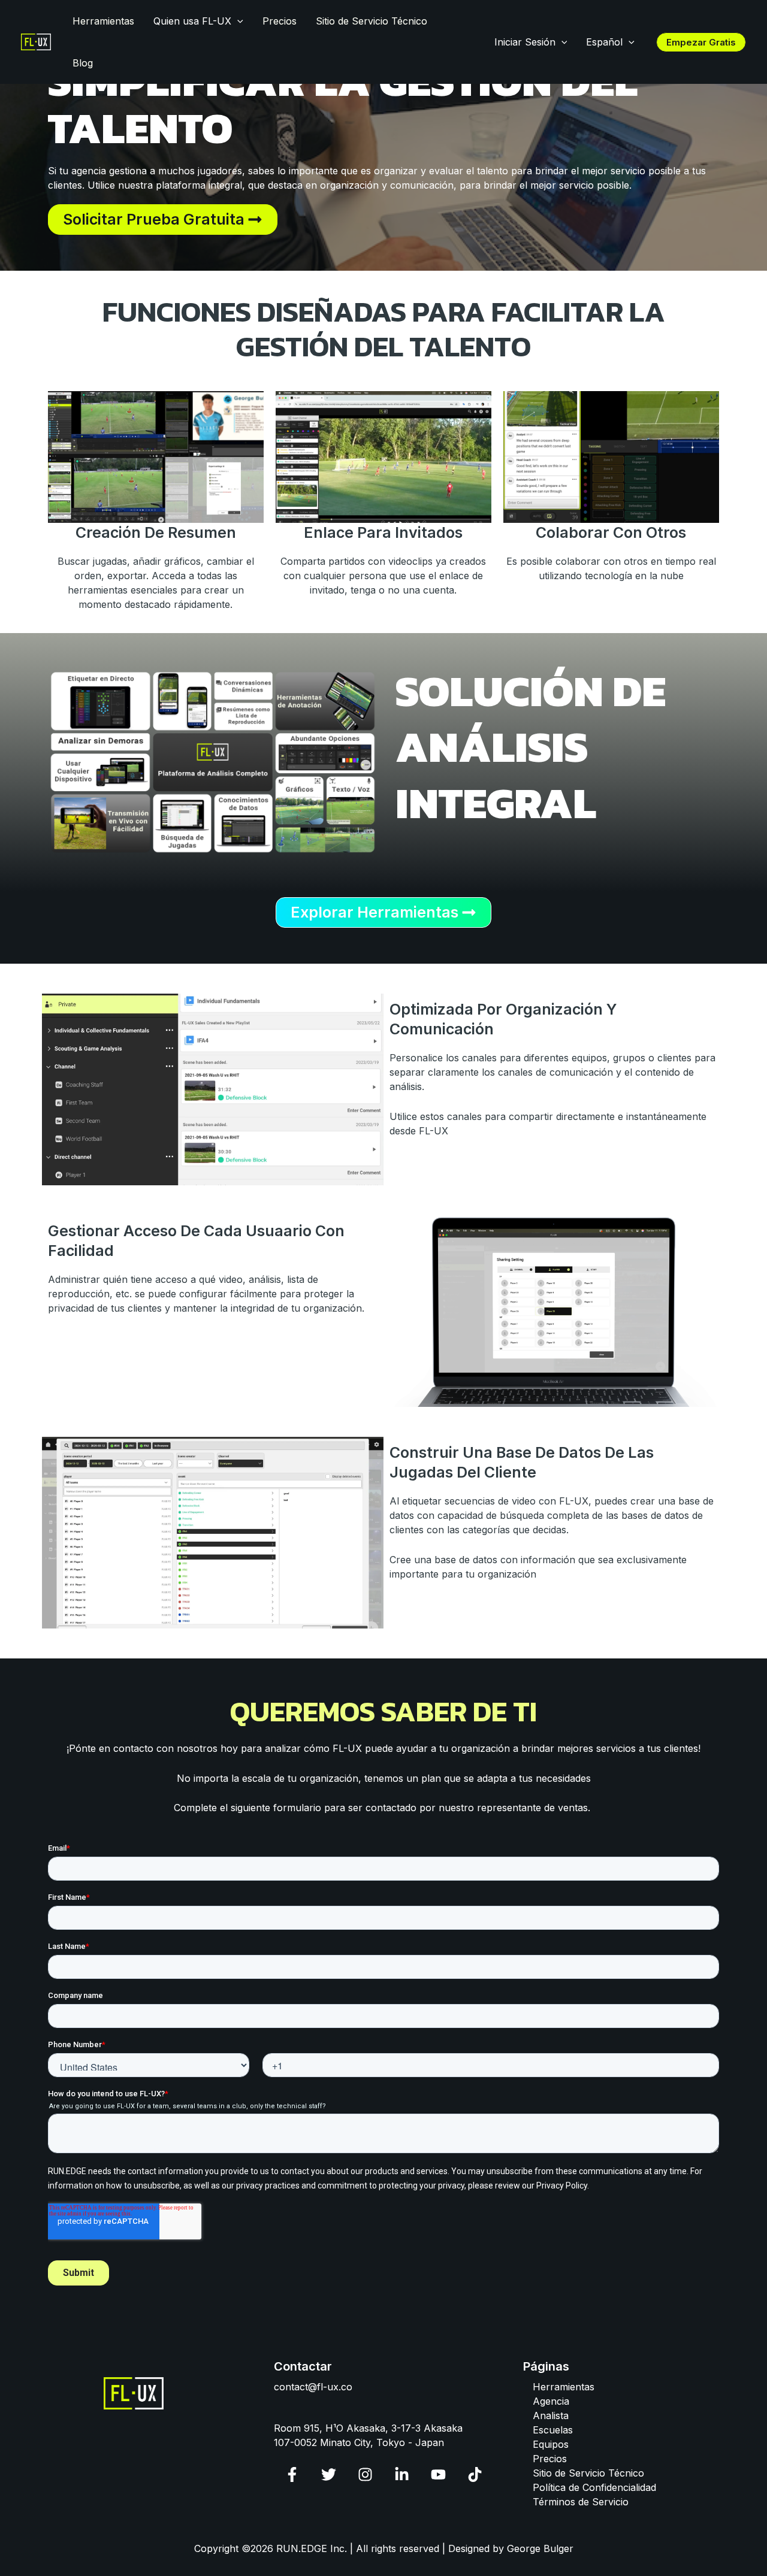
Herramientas (103, 21)
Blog (83, 63)
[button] (237, 21)
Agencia (551, 2401)
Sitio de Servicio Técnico (372, 21)
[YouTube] (438, 2474)
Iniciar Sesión (525, 42)
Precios (280, 21)
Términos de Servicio (581, 2502)
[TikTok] (475, 2474)
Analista (551, 2415)
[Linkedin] (402, 2474)
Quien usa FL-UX (192, 21)
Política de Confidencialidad (594, 2487)
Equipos (551, 2444)
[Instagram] (365, 2474)
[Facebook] (292, 2474)
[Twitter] (329, 2474)
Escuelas (553, 2430)
